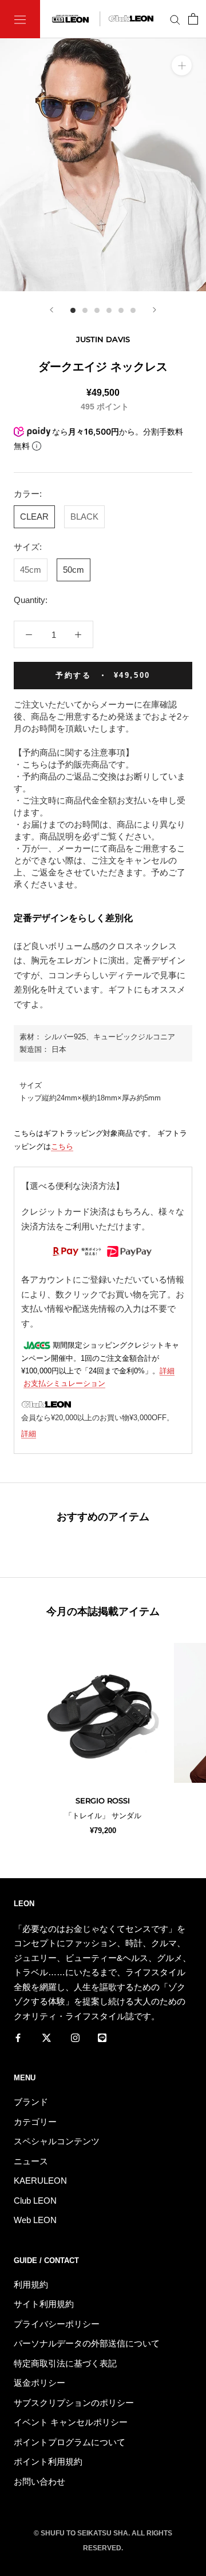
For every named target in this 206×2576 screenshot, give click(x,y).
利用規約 (31, 2284)
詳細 (167, 1371)
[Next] (154, 310)
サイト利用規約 (44, 2304)
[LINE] (102, 2037)
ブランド (31, 2102)
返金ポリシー (39, 2383)
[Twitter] (47, 2037)
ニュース (31, 2161)
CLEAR (34, 517)
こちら (62, 1146)
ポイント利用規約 (48, 2462)
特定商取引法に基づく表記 (65, 2363)
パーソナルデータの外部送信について (87, 2343)
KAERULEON (40, 2181)
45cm (31, 570)
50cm (74, 570)
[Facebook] (18, 2037)
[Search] (175, 19)
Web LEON (35, 2220)
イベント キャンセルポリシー (71, 2422)
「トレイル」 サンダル (103, 1816)
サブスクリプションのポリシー (74, 2403)
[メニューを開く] (20, 19)
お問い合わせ (39, 2481)
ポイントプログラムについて (70, 2442)
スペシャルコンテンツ (57, 2141)
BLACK (84, 517)
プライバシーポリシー (57, 2324)
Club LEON (35, 2201)
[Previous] (51, 310)
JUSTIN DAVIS (103, 339)
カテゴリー (35, 2122)
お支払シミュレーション (64, 1383)
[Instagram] (75, 2037)
